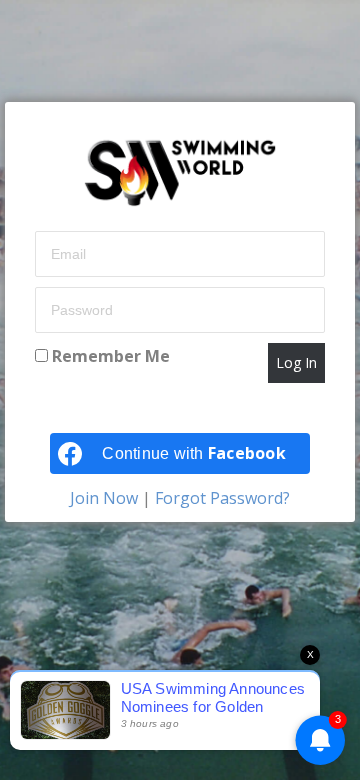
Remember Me (109, 356)
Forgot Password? (220, 498)
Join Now (106, 498)
